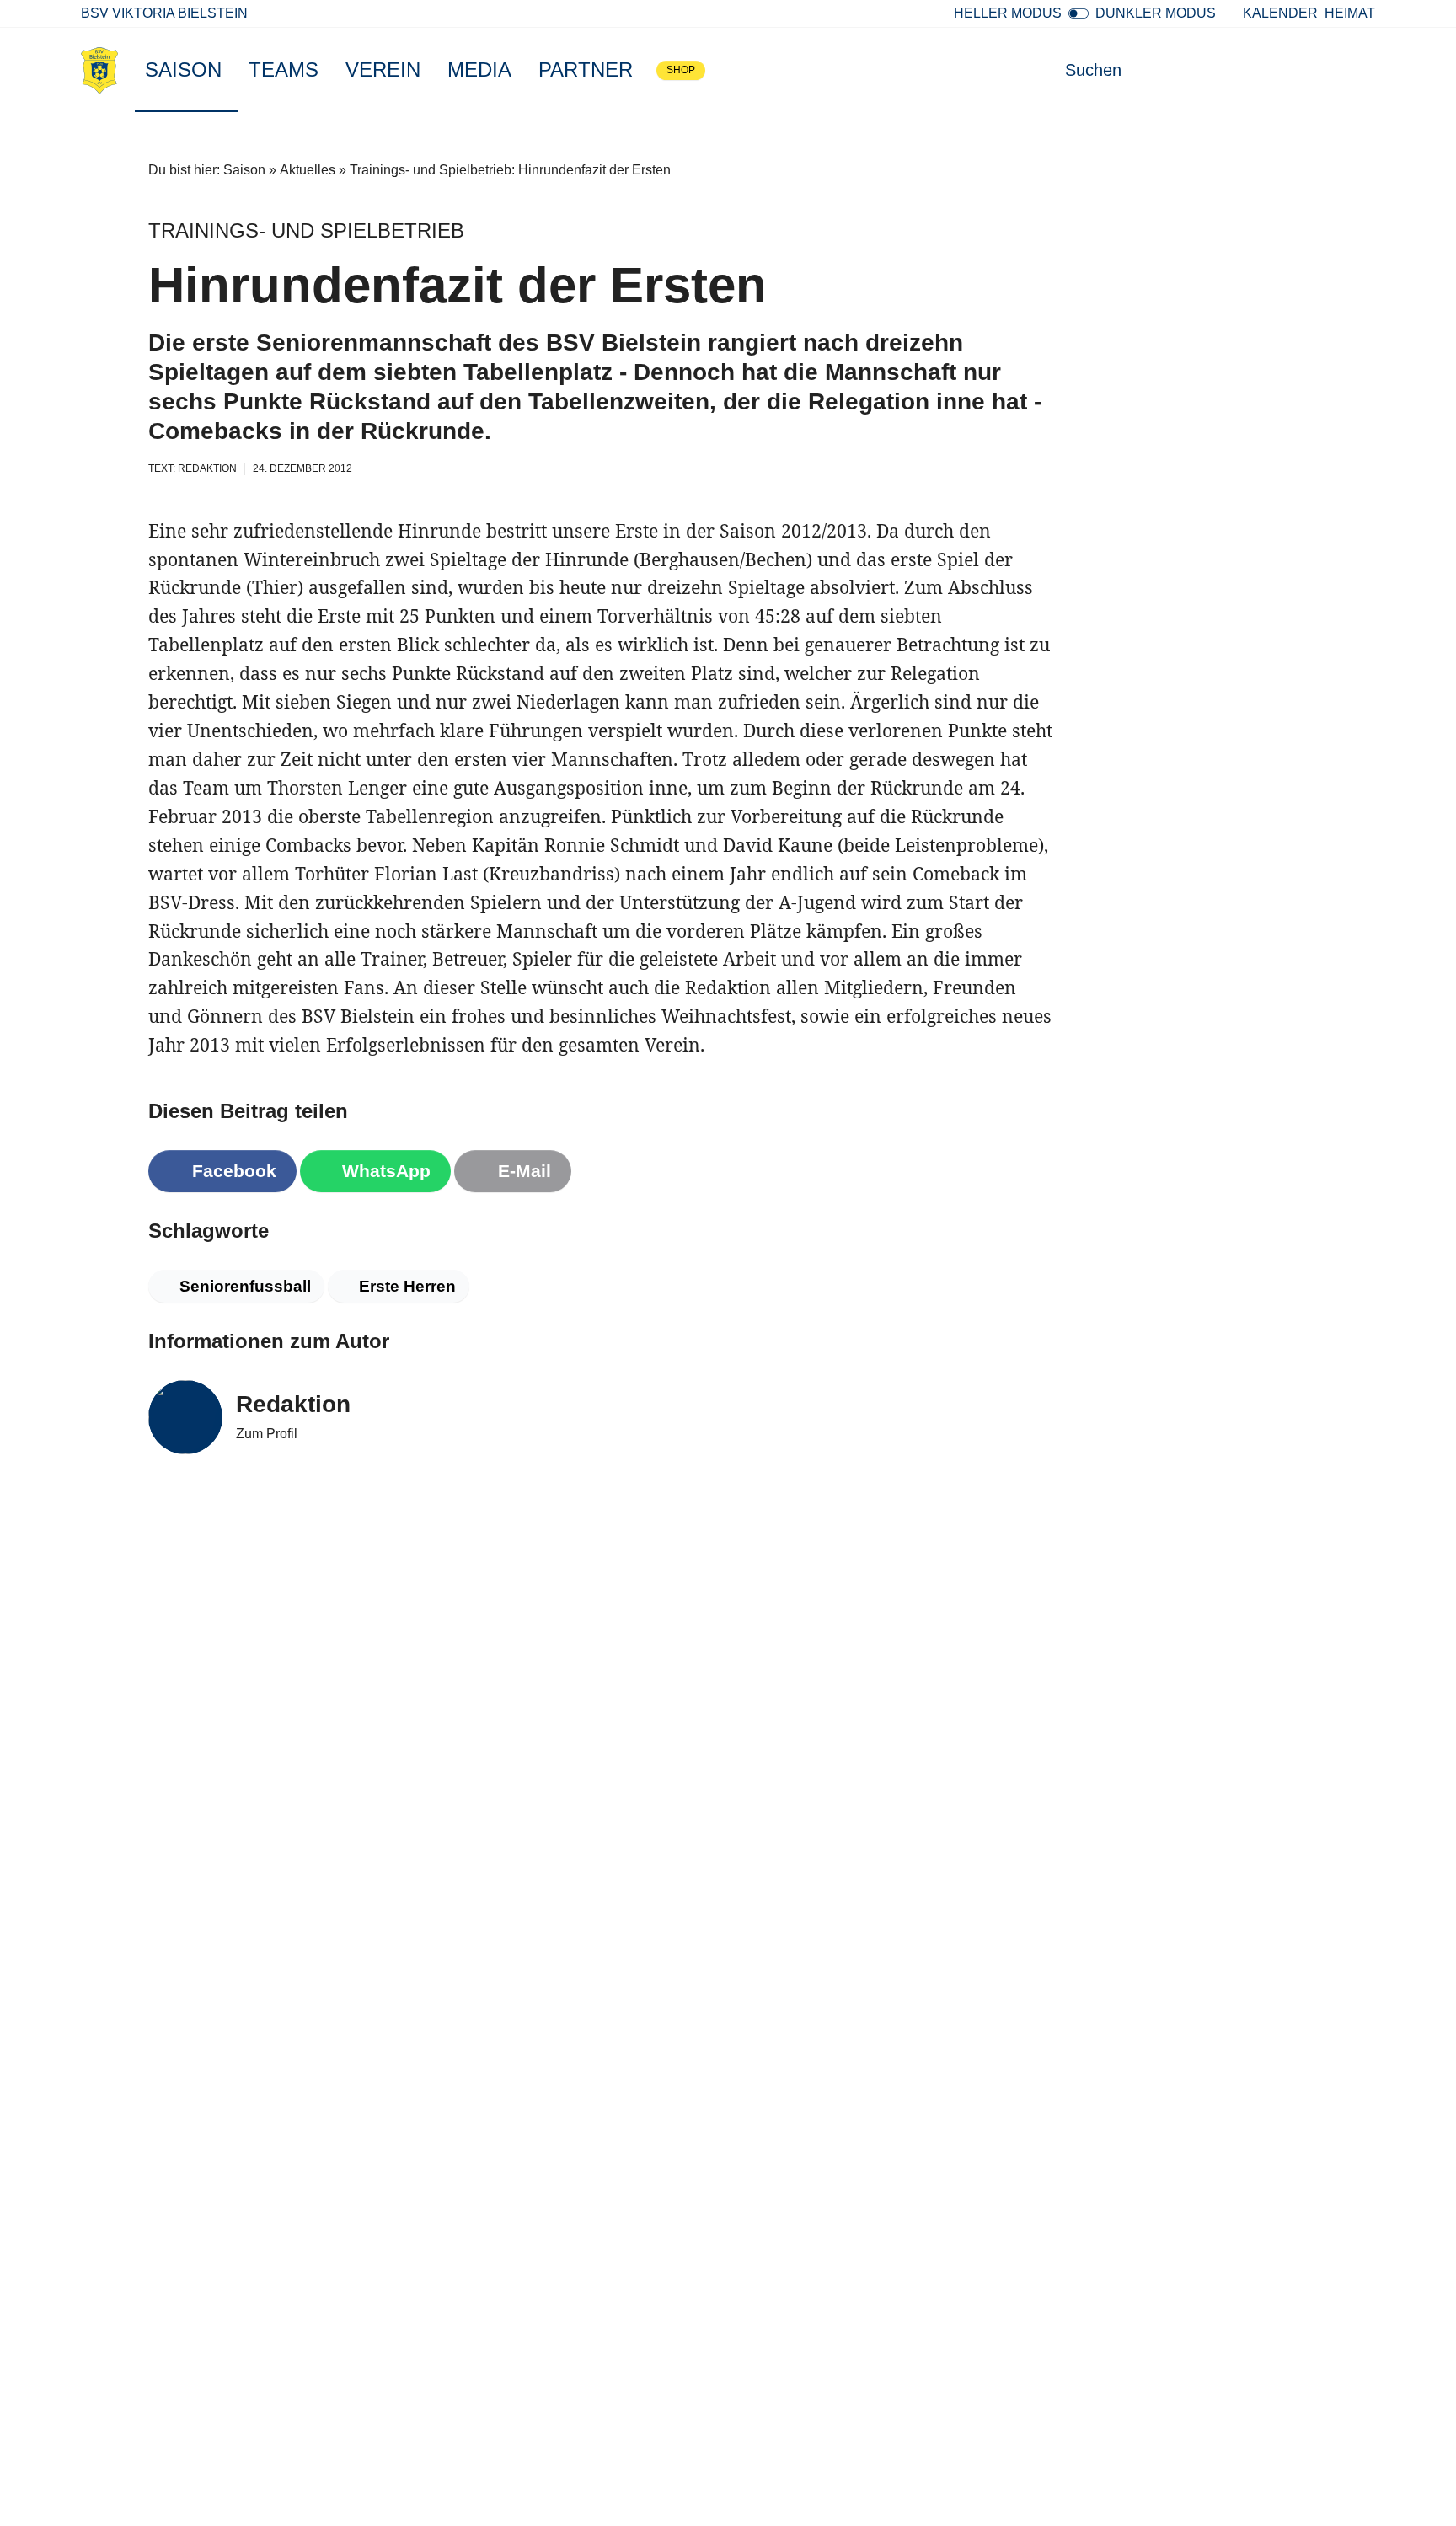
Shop (681, 70)
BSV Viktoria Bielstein (164, 13)
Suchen (1093, 70)
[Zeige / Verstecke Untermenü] (230, 70)
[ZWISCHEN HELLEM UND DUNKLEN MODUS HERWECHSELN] (1079, 13)
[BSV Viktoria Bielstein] (99, 70)
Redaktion (293, 1404)
